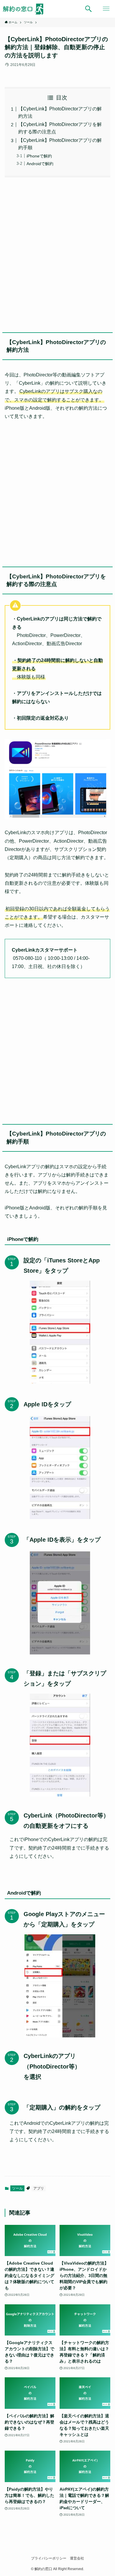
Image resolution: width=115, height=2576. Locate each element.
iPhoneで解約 (39, 156)
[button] (88, 9)
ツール (17, 2188)
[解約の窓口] (26, 9)
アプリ (39, 2188)
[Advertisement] (57, 253)
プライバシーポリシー (49, 2558)
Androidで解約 (40, 164)
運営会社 (77, 2558)
